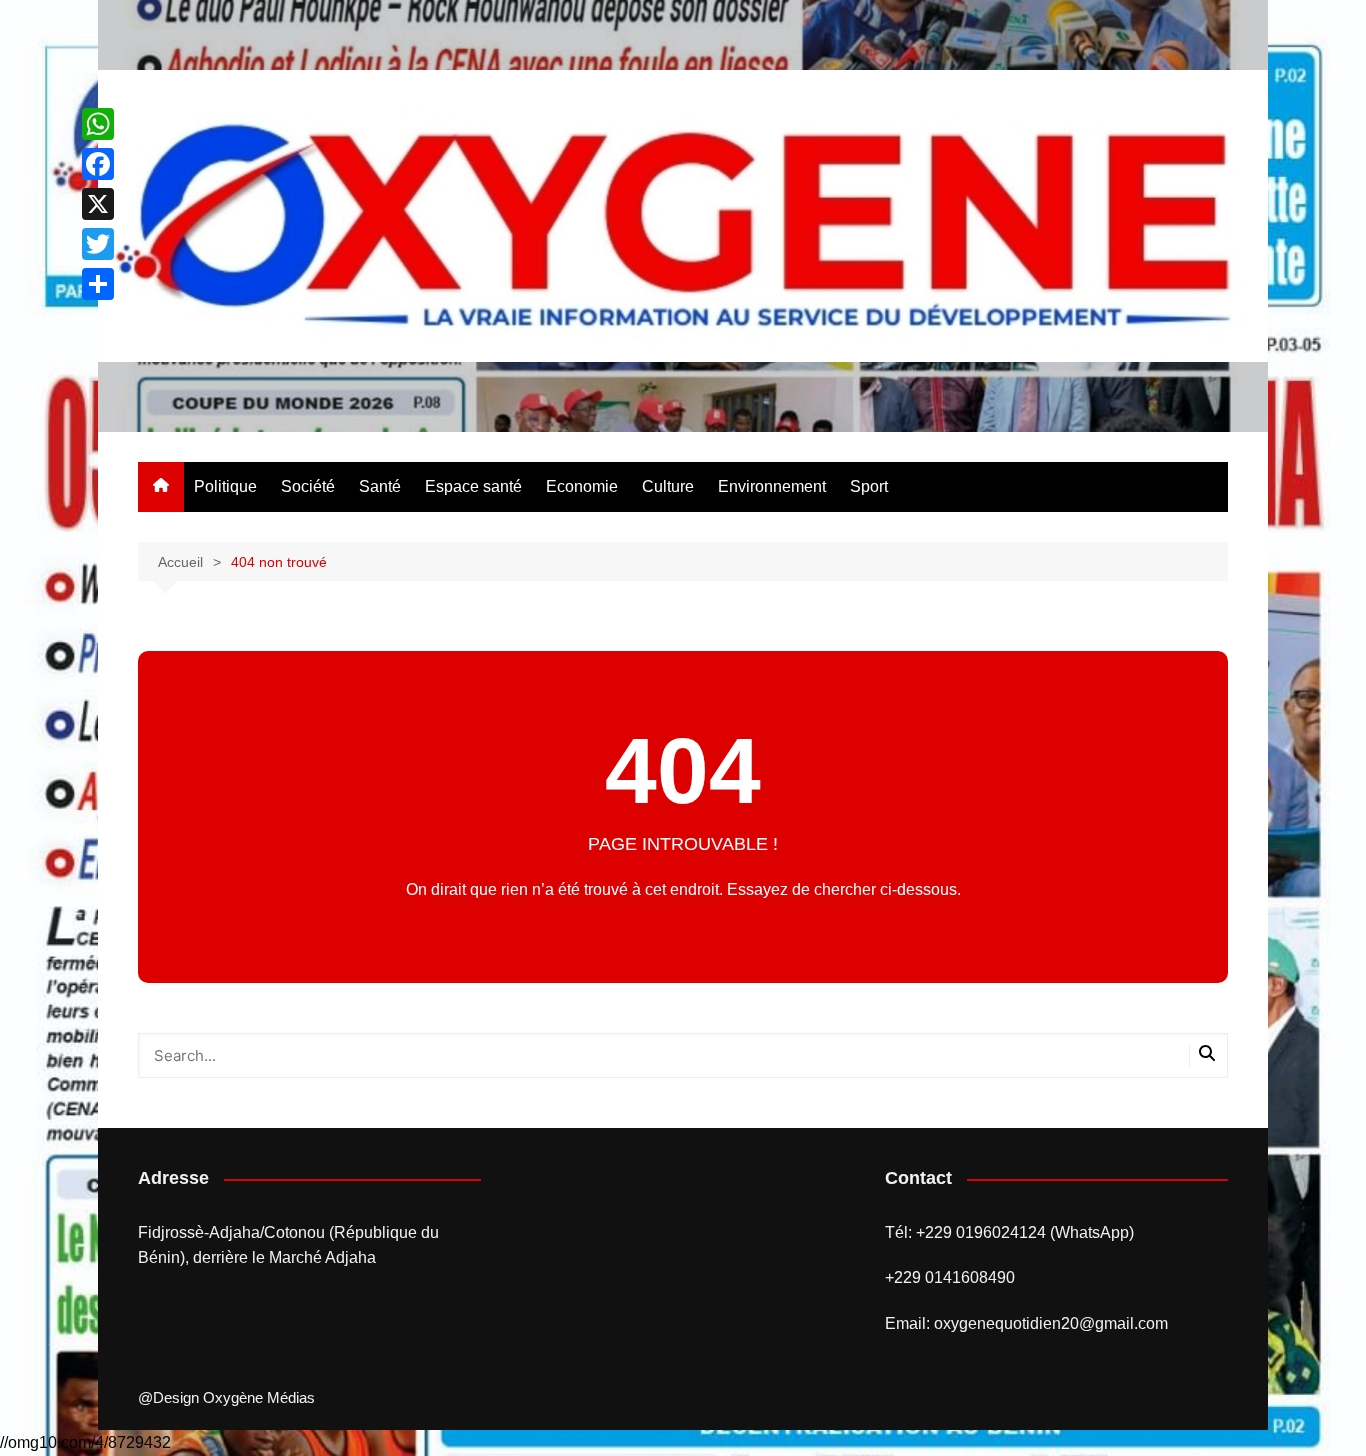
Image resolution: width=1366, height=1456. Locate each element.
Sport (869, 486)
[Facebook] (98, 164)
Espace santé (473, 486)
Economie (582, 486)
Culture (668, 486)
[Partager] (98, 284)
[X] (98, 204)
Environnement (772, 486)
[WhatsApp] (98, 124)
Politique (225, 486)
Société (308, 486)
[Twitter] (98, 244)
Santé (380, 486)
